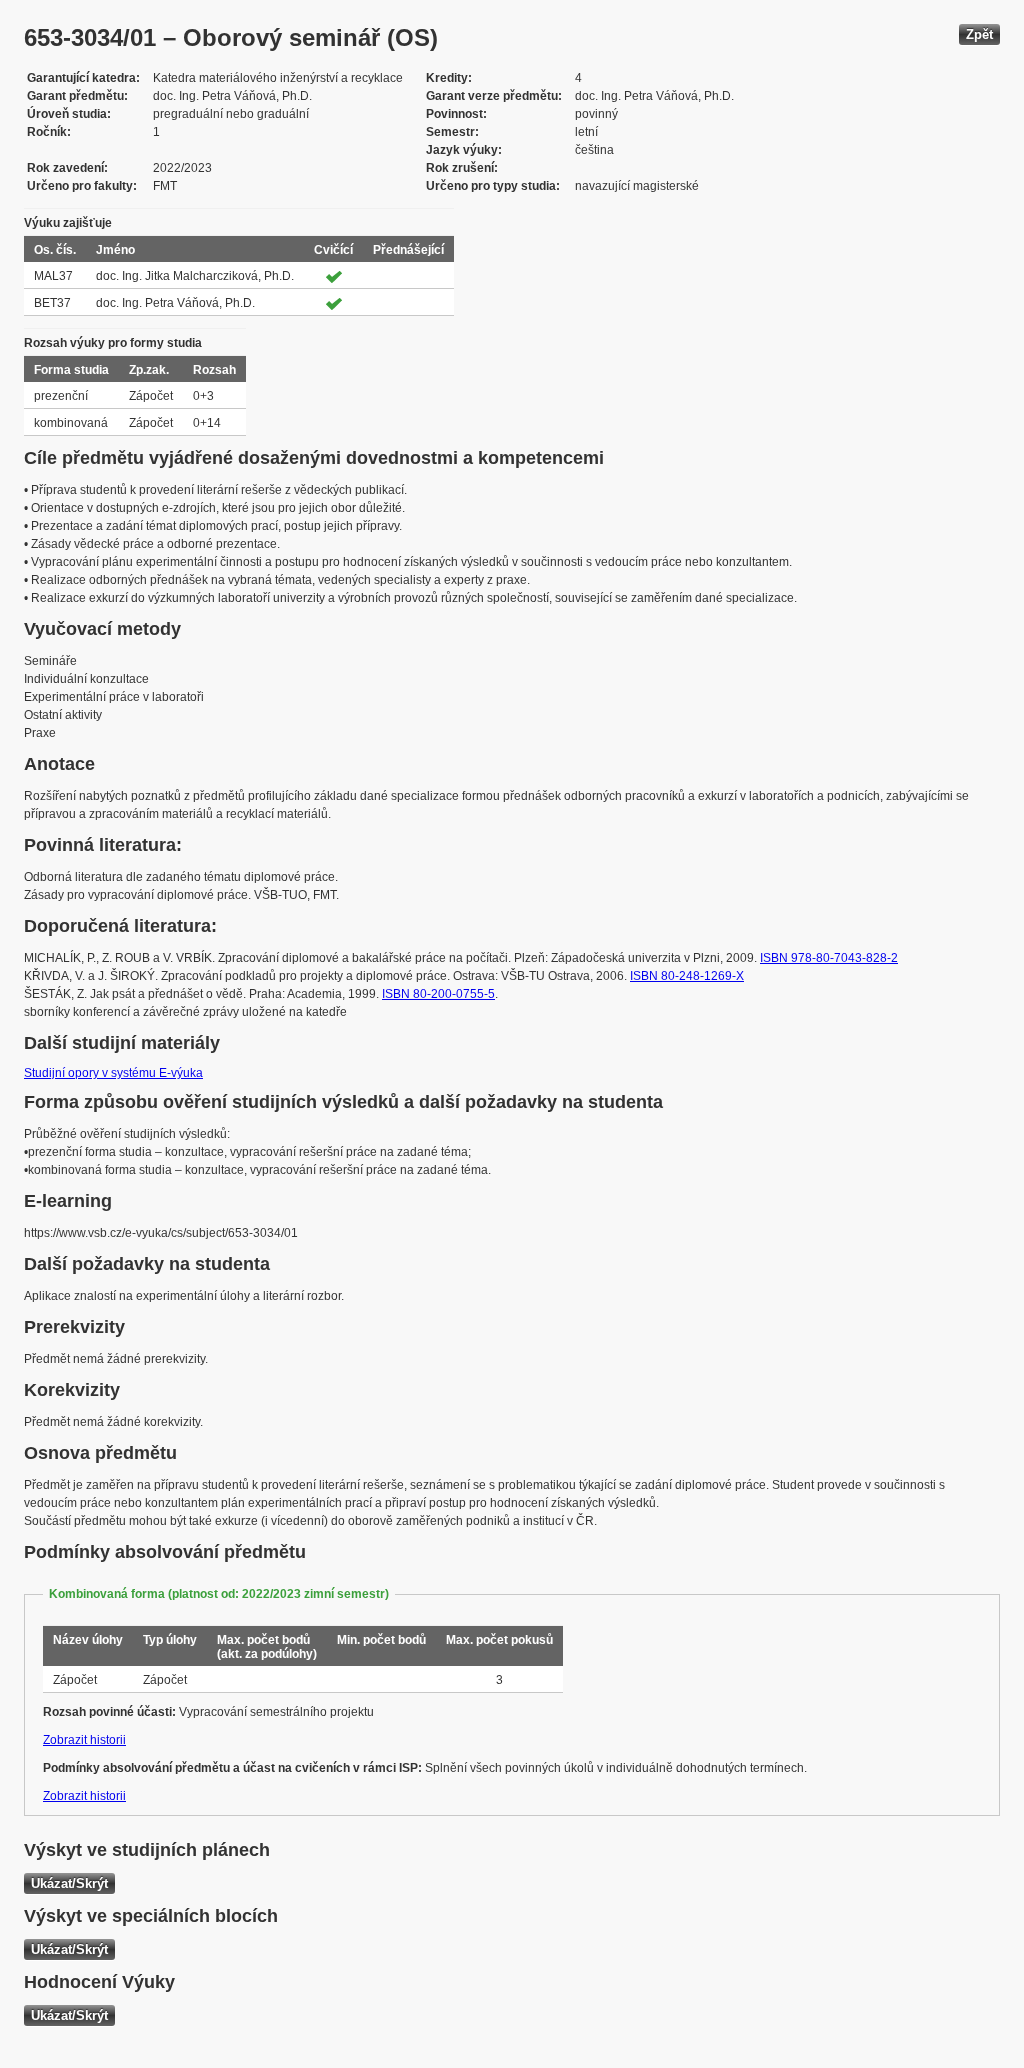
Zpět (979, 34)
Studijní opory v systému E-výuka (113, 1073)
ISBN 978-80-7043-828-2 (829, 958)
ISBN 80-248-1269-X (687, 976)
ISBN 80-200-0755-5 (438, 994)
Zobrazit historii (84, 1740)
